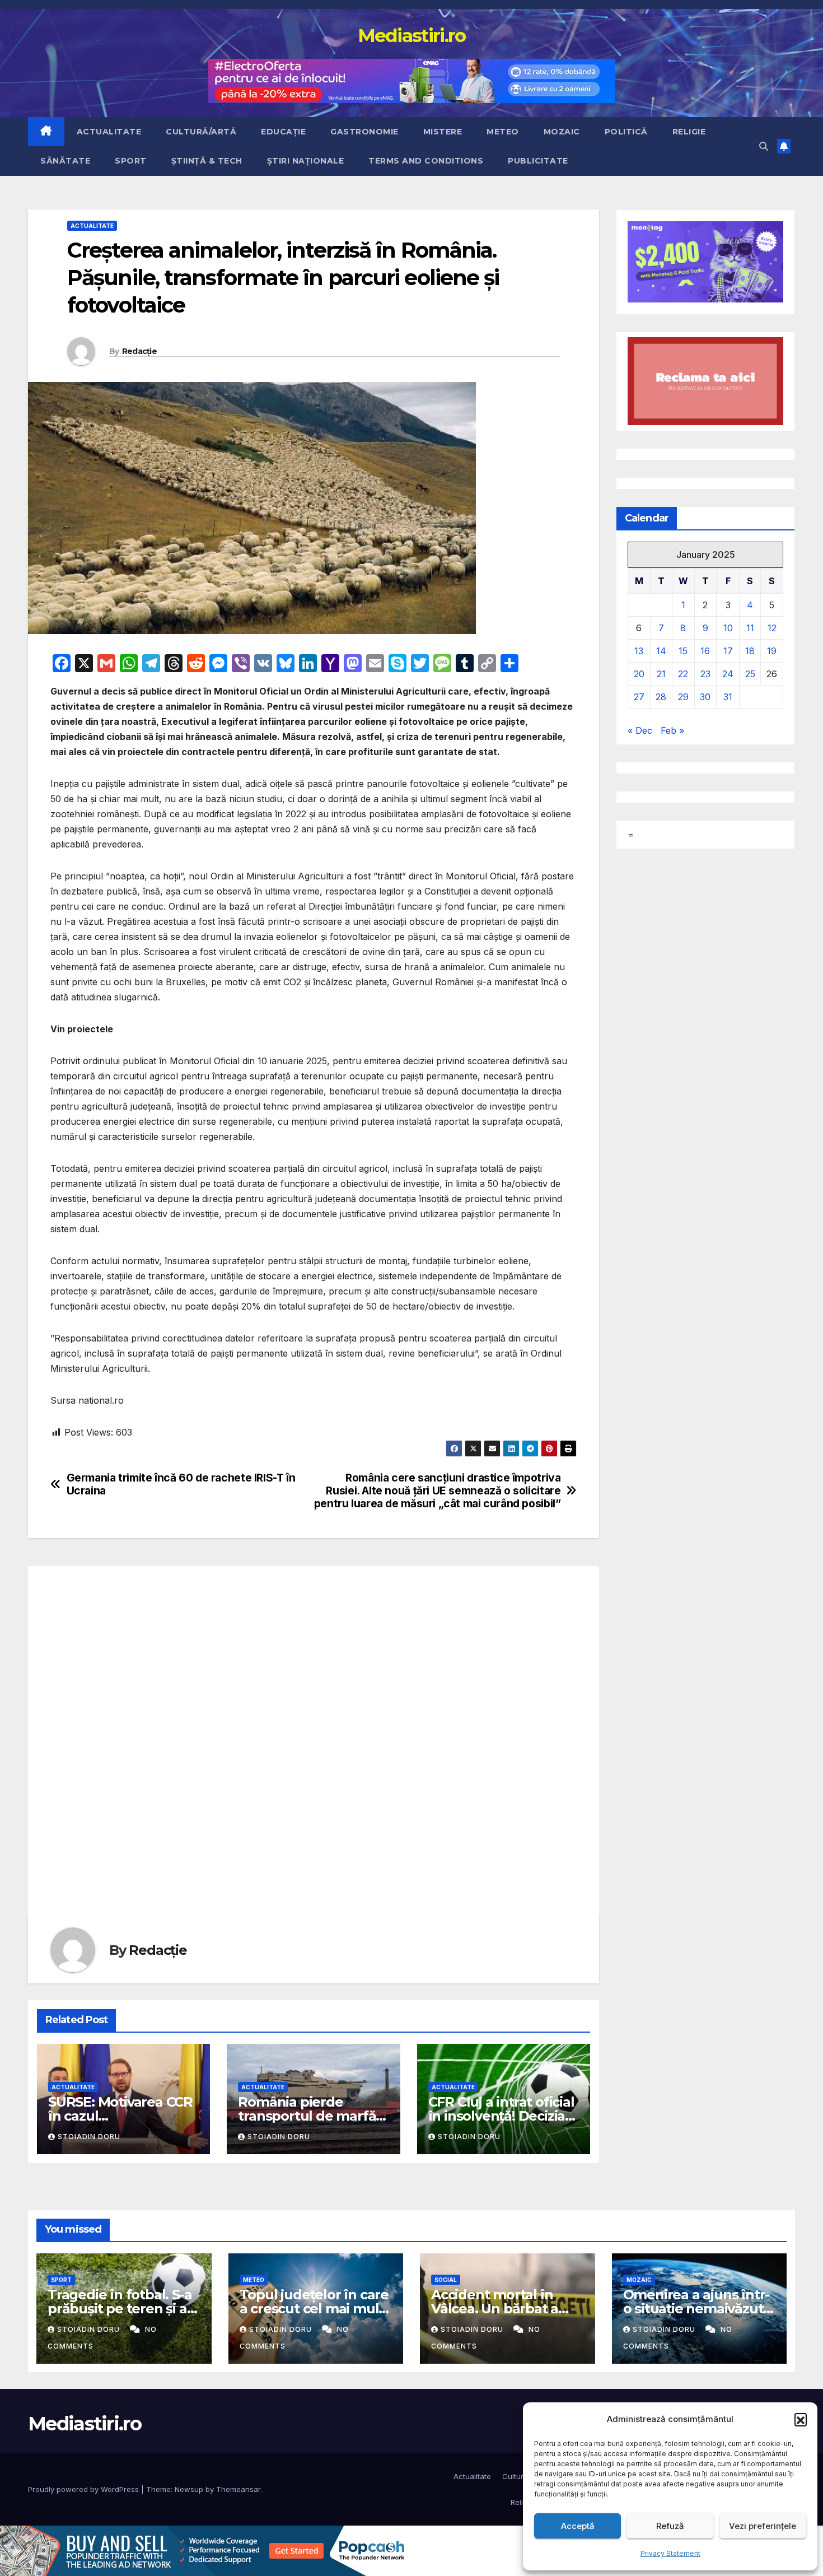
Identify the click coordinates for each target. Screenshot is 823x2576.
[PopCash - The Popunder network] (204, 2550)
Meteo (503, 132)
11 (750, 627)
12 (772, 627)
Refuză (670, 2526)
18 (750, 650)
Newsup (189, 2489)
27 (639, 696)
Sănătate (65, 161)
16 (705, 650)
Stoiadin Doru (89, 2137)
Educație (283, 132)
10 (728, 627)
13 (639, 650)
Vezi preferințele (763, 2526)
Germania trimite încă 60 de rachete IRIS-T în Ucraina (181, 1484)
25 (750, 673)
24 (728, 673)
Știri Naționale (306, 161)
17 (728, 650)
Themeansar (238, 2489)
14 (661, 650)
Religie (689, 132)
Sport (131, 161)
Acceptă (578, 2526)
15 (683, 650)
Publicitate (538, 161)
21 (661, 673)
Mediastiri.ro (412, 35)
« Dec (640, 730)
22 (683, 673)
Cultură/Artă (201, 132)
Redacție (139, 351)
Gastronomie (364, 132)
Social (446, 2280)
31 (728, 696)
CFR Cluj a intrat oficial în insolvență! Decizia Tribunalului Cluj (501, 2116)
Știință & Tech (207, 161)
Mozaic (562, 132)
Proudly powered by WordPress (85, 2489)
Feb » (672, 730)
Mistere (443, 132)
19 (772, 650)
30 (705, 696)
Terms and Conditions (426, 161)
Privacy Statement (670, 2553)
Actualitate (109, 132)
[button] (801, 2419)
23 (705, 673)
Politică (626, 132)
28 (661, 696)
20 (639, 673)
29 (683, 696)
